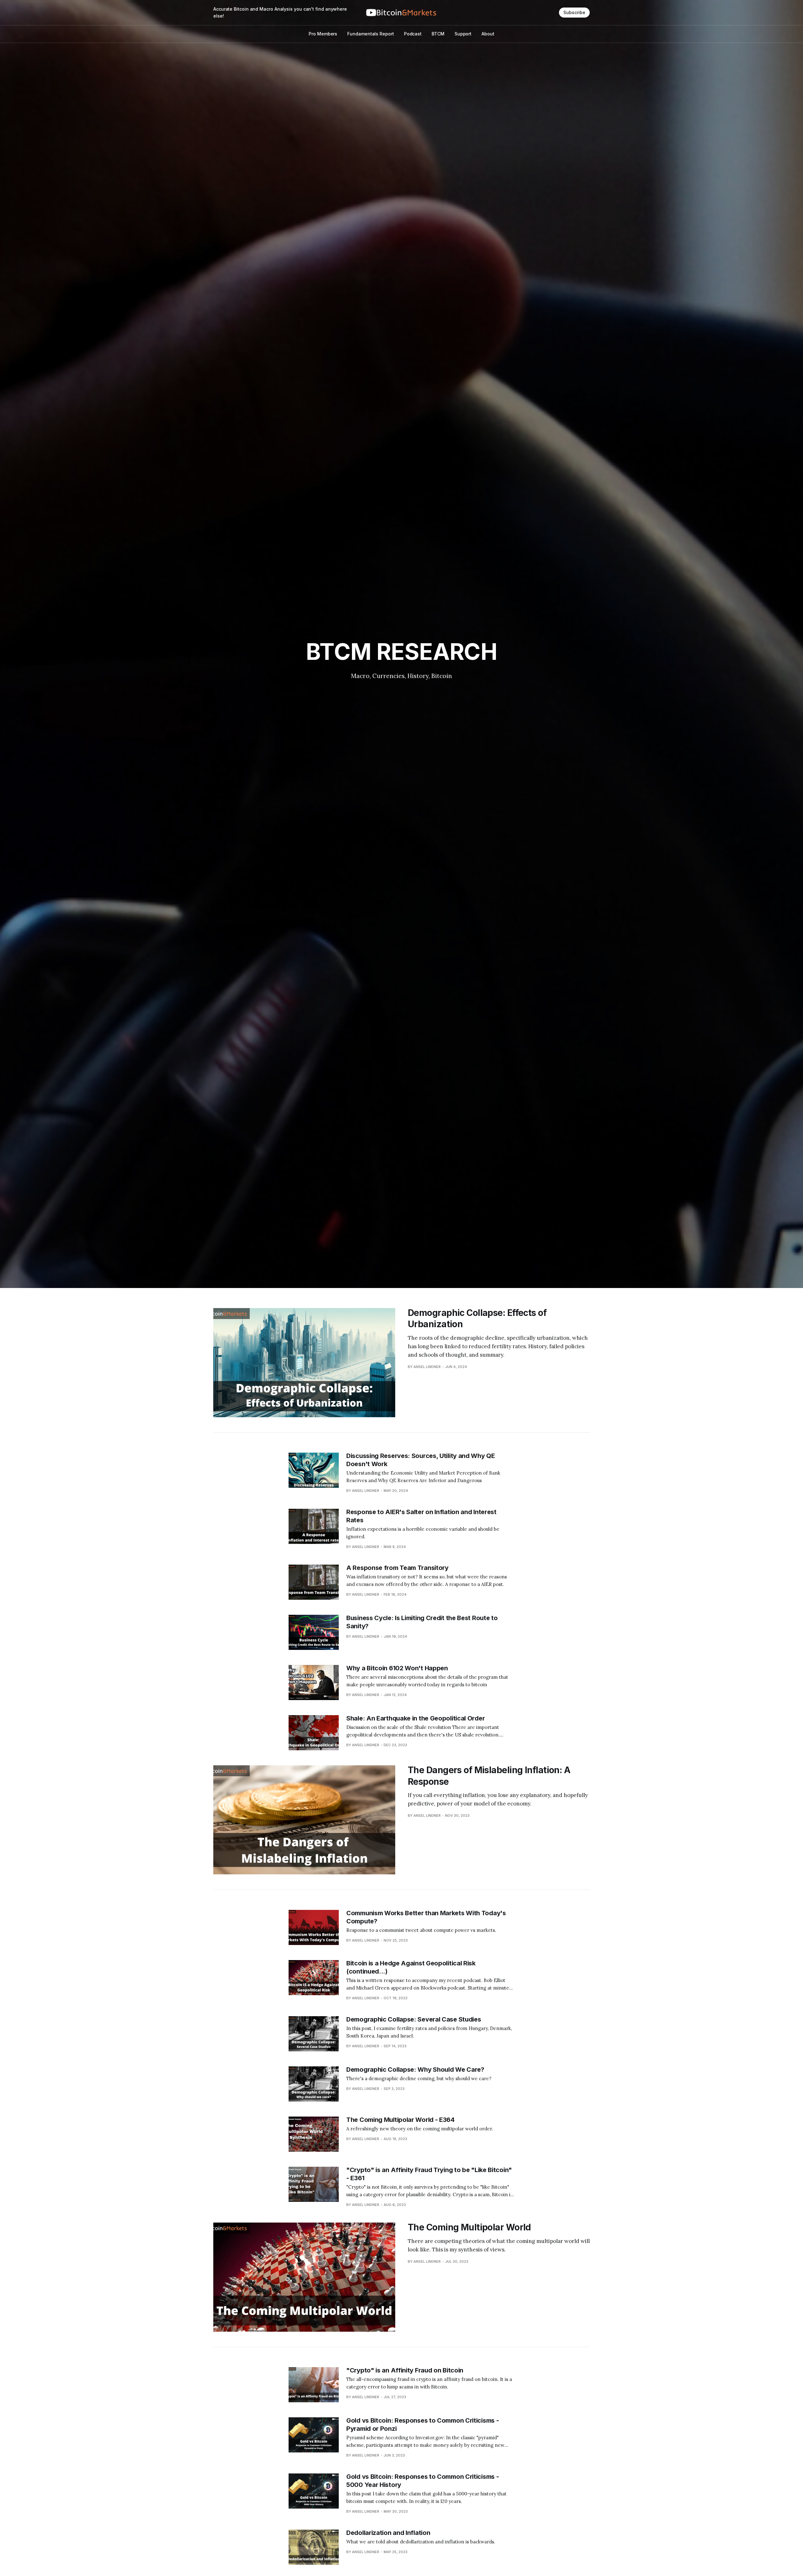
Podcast (413, 34)
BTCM (438, 34)
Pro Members (323, 34)
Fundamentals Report (370, 34)
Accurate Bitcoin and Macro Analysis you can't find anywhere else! (280, 12)
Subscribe (574, 12)
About (488, 34)
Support (463, 34)
